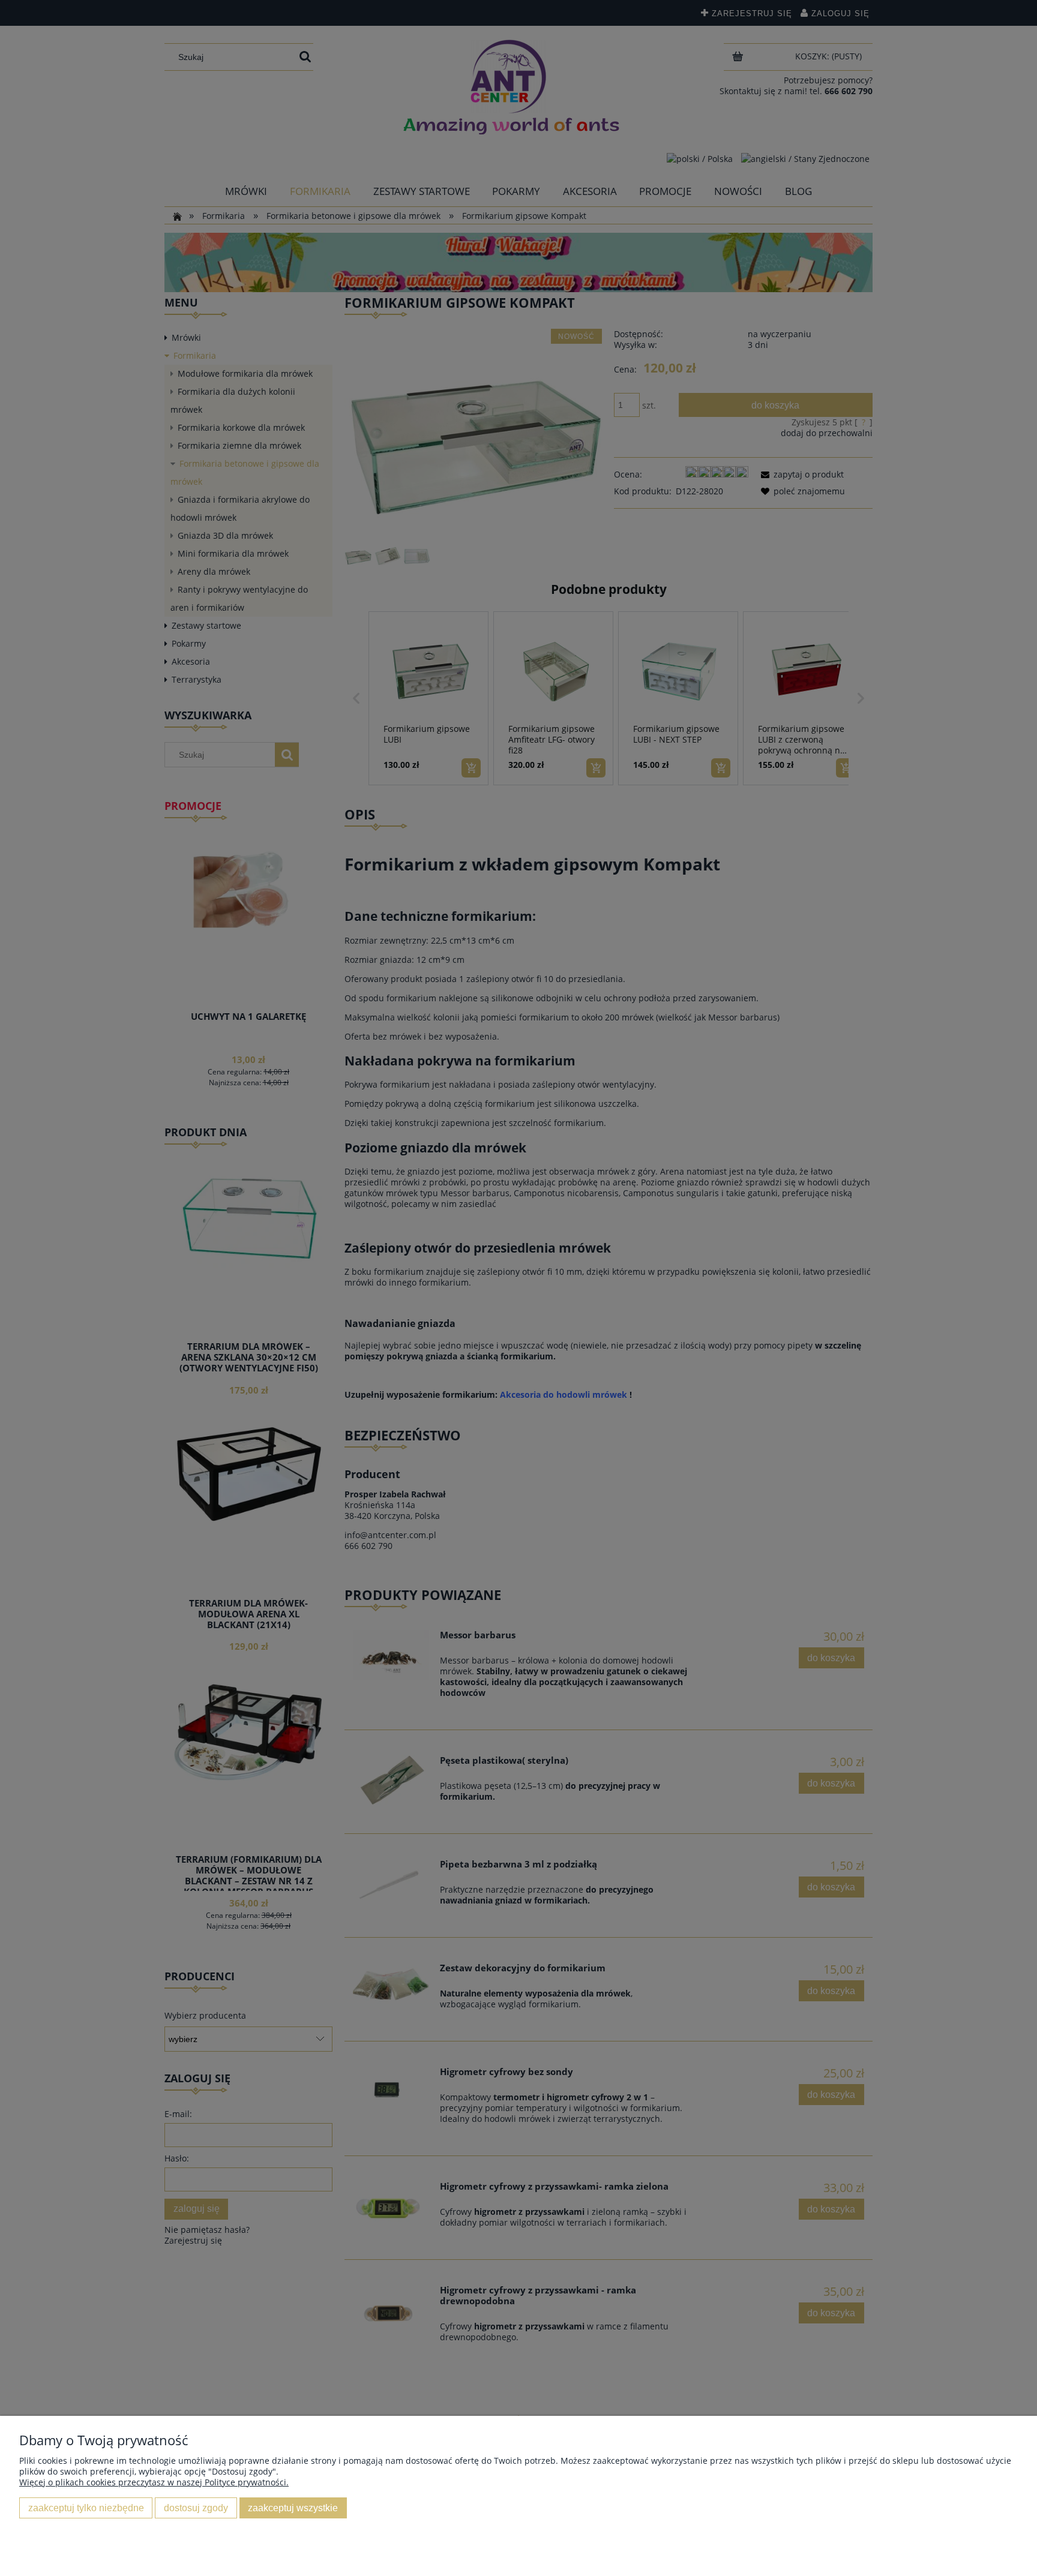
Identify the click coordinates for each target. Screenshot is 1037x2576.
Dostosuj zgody (196, 2508)
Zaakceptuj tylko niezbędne (86, 2508)
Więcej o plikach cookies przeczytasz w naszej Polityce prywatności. (154, 2482)
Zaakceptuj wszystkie (293, 2508)
